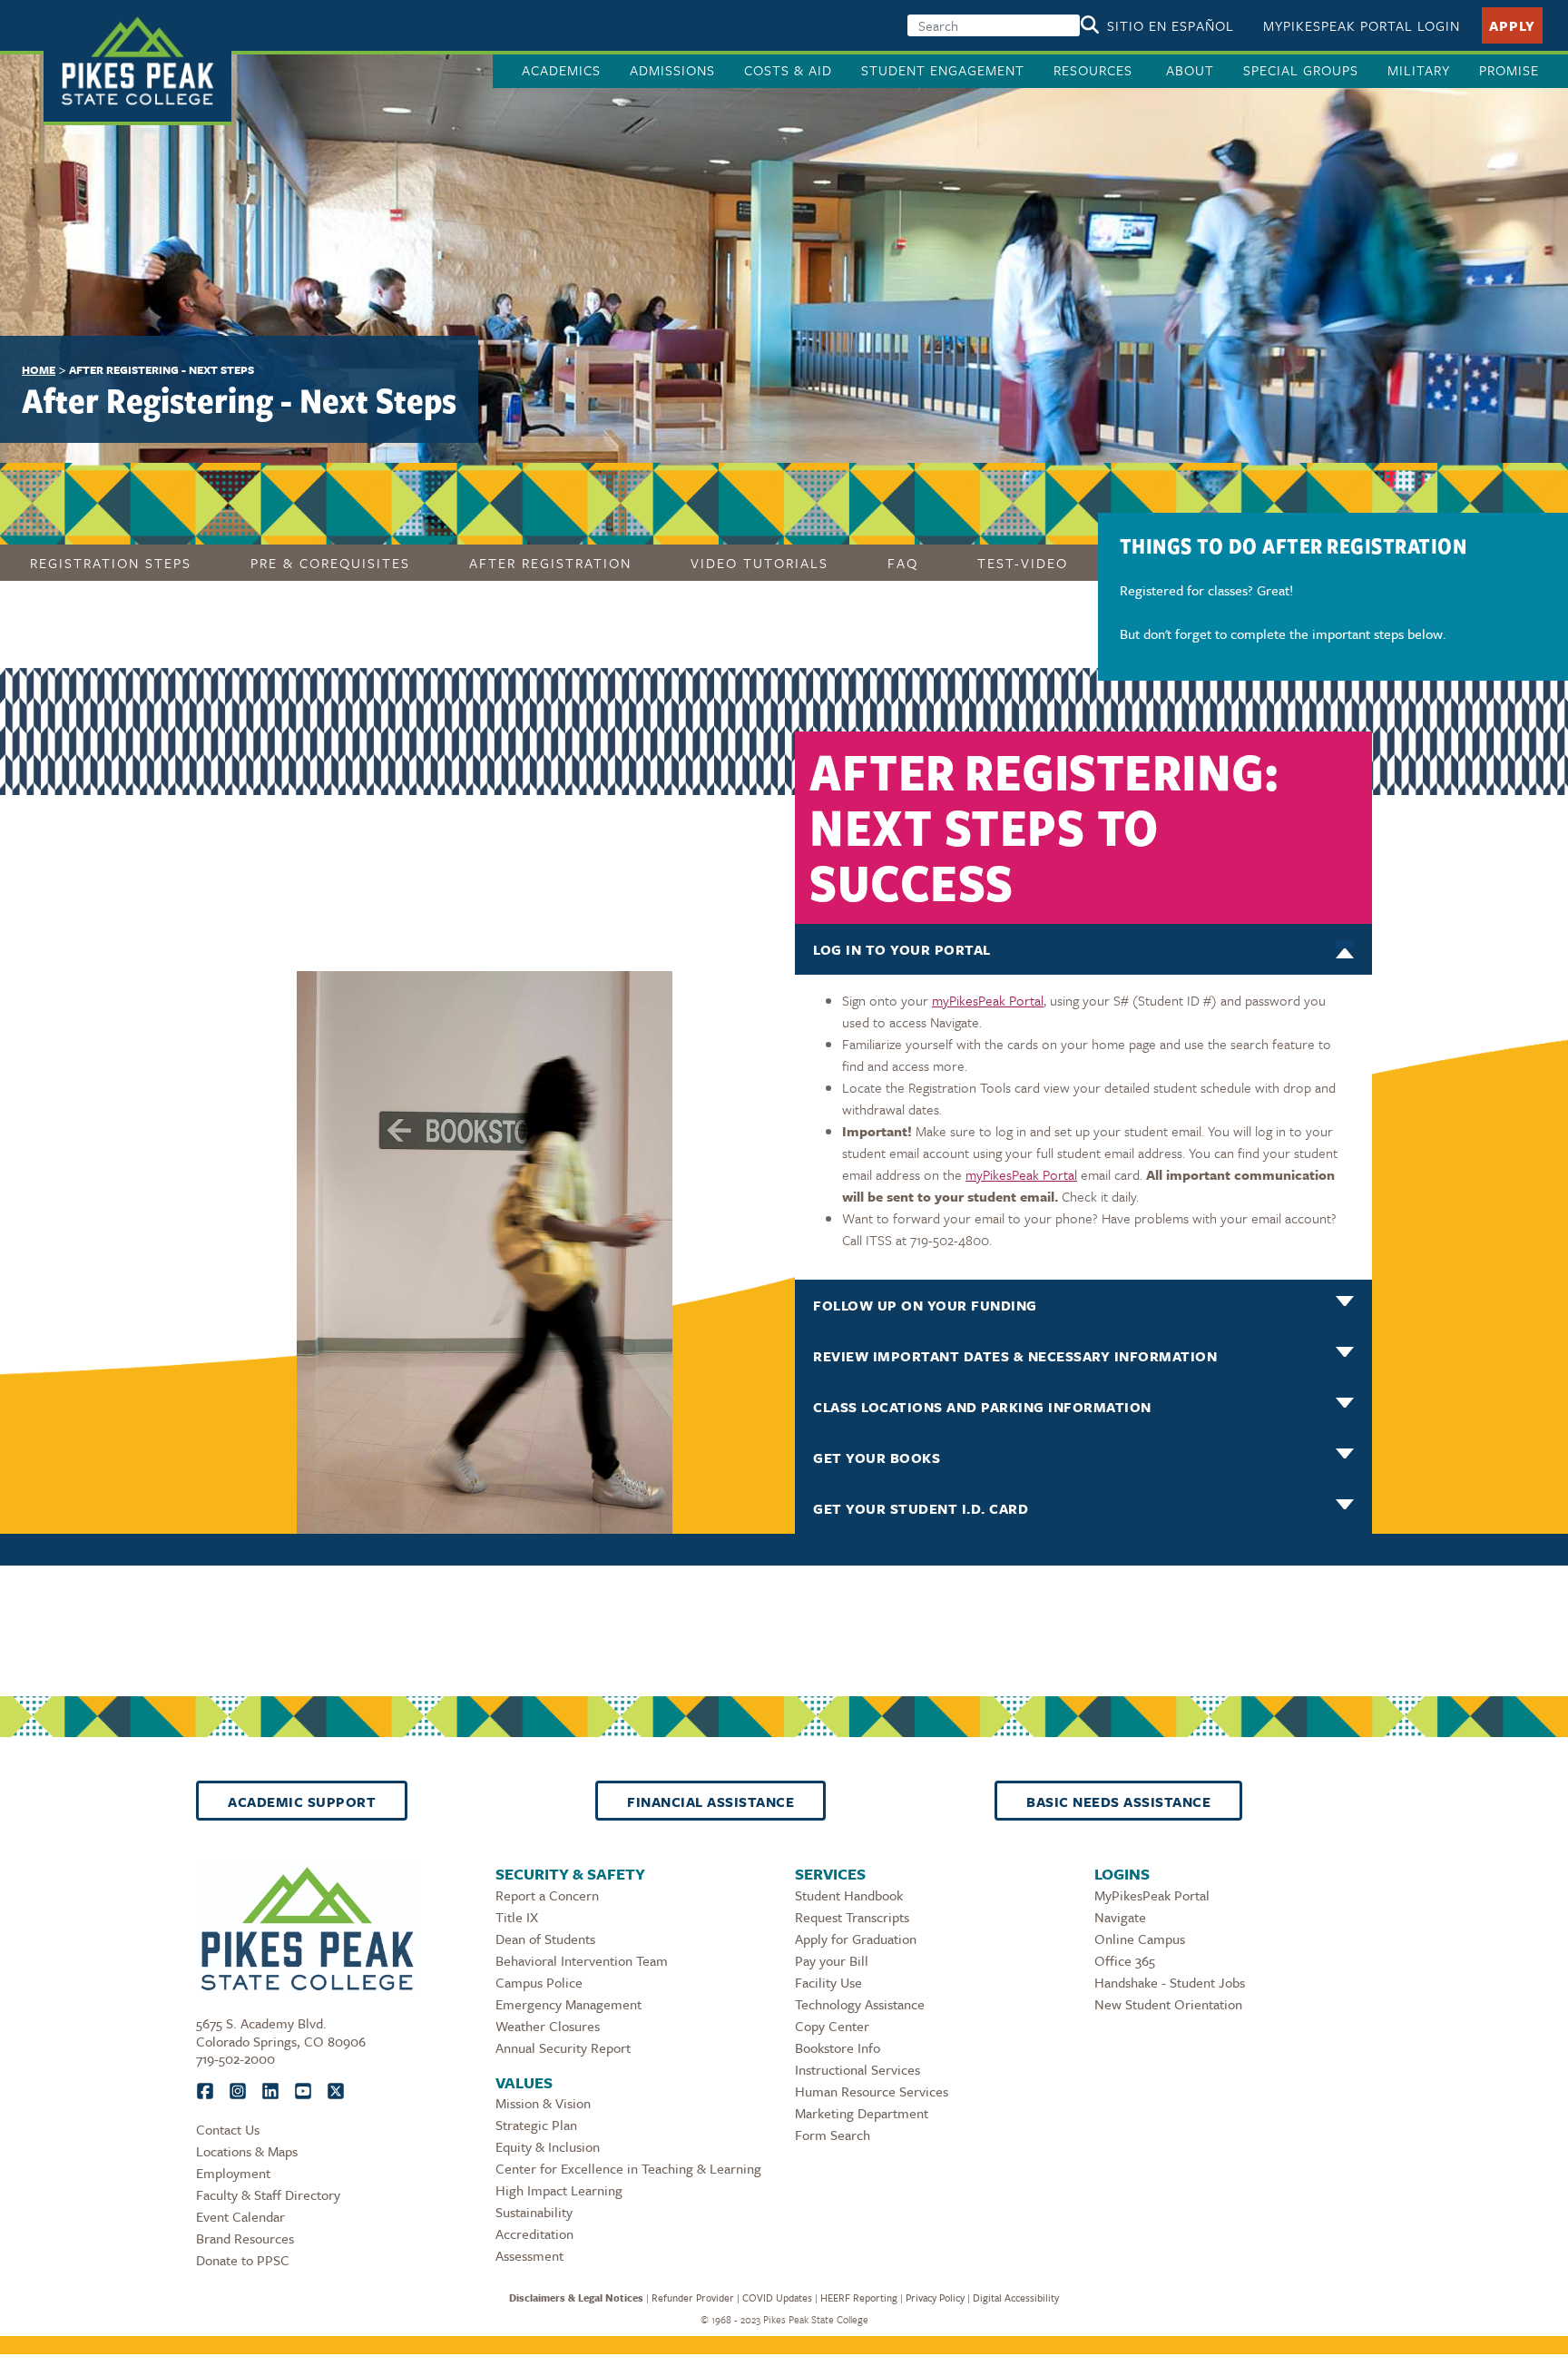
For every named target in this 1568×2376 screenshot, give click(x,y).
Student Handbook (849, 1895)
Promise (1509, 70)
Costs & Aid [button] (788, 70)
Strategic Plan (536, 2125)
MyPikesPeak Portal (1152, 1895)
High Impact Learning (559, 2190)
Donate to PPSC (243, 2260)
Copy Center (832, 2026)
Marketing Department (862, 2113)
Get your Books (877, 1458)
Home (39, 369)
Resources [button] (1095, 70)
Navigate (1120, 1917)
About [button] (1190, 70)
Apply (1512, 25)
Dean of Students (545, 1939)
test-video (1023, 563)
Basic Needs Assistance (1118, 1802)
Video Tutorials (759, 563)
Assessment (529, 2255)
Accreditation (534, 2234)
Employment (233, 2173)
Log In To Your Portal (902, 949)
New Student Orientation (1168, 2004)
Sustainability (534, 2212)
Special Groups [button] (1301, 70)
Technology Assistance (860, 2004)
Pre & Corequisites (330, 563)
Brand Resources (245, 2238)
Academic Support (302, 1802)
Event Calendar (240, 2216)
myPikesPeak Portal (988, 1000)
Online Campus (1140, 1939)
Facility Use (828, 1982)
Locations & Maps (247, 2151)
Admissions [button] (672, 70)
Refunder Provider (693, 2297)
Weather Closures (548, 2026)
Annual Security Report (563, 2047)
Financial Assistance (710, 1802)
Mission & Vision (543, 2103)
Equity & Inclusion (548, 2146)
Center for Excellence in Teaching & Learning (628, 2168)
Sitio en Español (1171, 25)
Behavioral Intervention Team (582, 1960)
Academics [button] (561, 70)
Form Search (833, 2135)
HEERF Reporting (859, 2297)
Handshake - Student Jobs (1170, 1982)
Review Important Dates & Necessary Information (1015, 1356)
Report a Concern (547, 1895)
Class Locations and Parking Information (982, 1407)
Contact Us (228, 2129)
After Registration (550, 563)
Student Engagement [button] (943, 70)
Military (1419, 70)
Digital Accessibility (1016, 2297)
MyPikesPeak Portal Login (1362, 25)
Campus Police (539, 1982)
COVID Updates (777, 2297)
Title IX (517, 1917)
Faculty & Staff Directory (268, 2194)
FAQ (903, 563)
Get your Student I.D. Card (921, 1508)
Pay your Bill (832, 1960)
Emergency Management (568, 2004)
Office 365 (1125, 1960)
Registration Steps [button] (111, 563)
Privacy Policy (935, 2297)
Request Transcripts (852, 1917)
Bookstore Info (838, 2047)
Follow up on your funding (925, 1305)
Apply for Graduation (856, 1939)
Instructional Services (857, 2069)
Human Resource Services (872, 2091)
